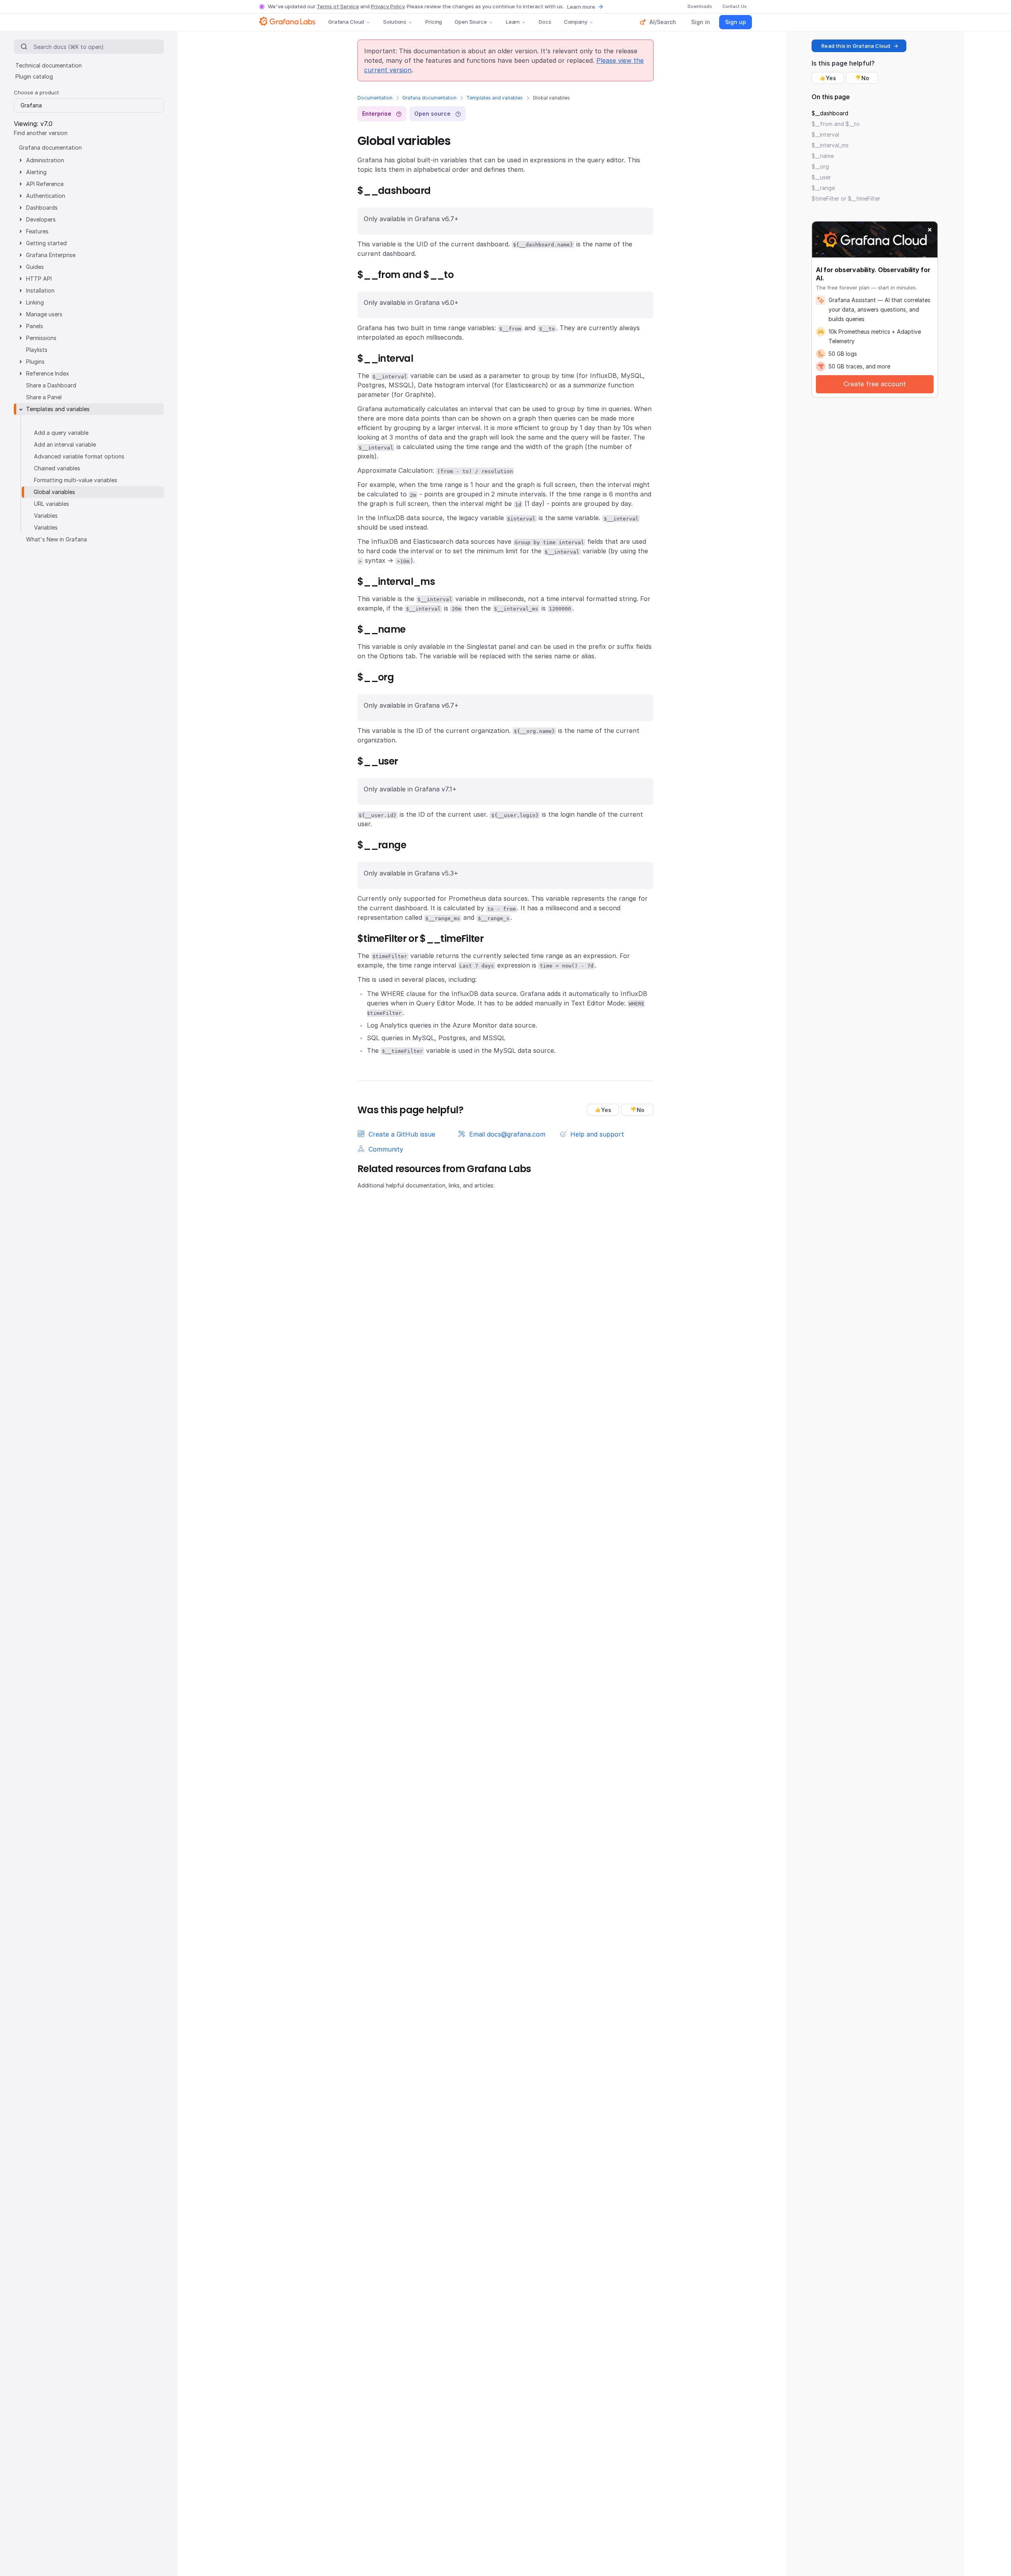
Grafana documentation (429, 98)
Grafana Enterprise (51, 255)
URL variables (52, 504)
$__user (821, 177)
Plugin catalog (34, 76)
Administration (45, 160)
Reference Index (48, 373)
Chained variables (57, 468)
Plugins (35, 362)
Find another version (41, 133)
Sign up (736, 22)
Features (37, 231)
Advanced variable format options (79, 456)
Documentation (375, 98)
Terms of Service (338, 6)
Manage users (44, 314)
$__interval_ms (830, 145)
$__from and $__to (836, 124)
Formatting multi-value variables (76, 480)
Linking (35, 302)
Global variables (54, 492)
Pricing (434, 22)
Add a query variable (61, 433)
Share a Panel (44, 397)
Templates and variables (495, 98)
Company (576, 22)
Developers (41, 219)
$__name (823, 156)
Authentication (46, 196)
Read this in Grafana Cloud (856, 46)
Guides (35, 267)
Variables (46, 516)
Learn (513, 22)
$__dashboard (830, 113)
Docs (545, 22)
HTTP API (39, 279)
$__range (823, 188)
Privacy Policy (388, 6)
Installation (40, 290)
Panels (35, 326)
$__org (820, 166)
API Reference (45, 184)
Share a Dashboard (51, 385)
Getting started (46, 243)
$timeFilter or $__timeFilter (846, 198)
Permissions (41, 338)
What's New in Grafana (56, 539)
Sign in (701, 22)
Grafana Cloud (346, 22)
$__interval (825, 134)
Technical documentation (49, 65)
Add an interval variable (65, 444)
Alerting (36, 172)
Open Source (471, 22)
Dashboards (42, 208)
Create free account (875, 384)
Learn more (581, 7)
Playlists (37, 350)
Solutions (395, 22)
